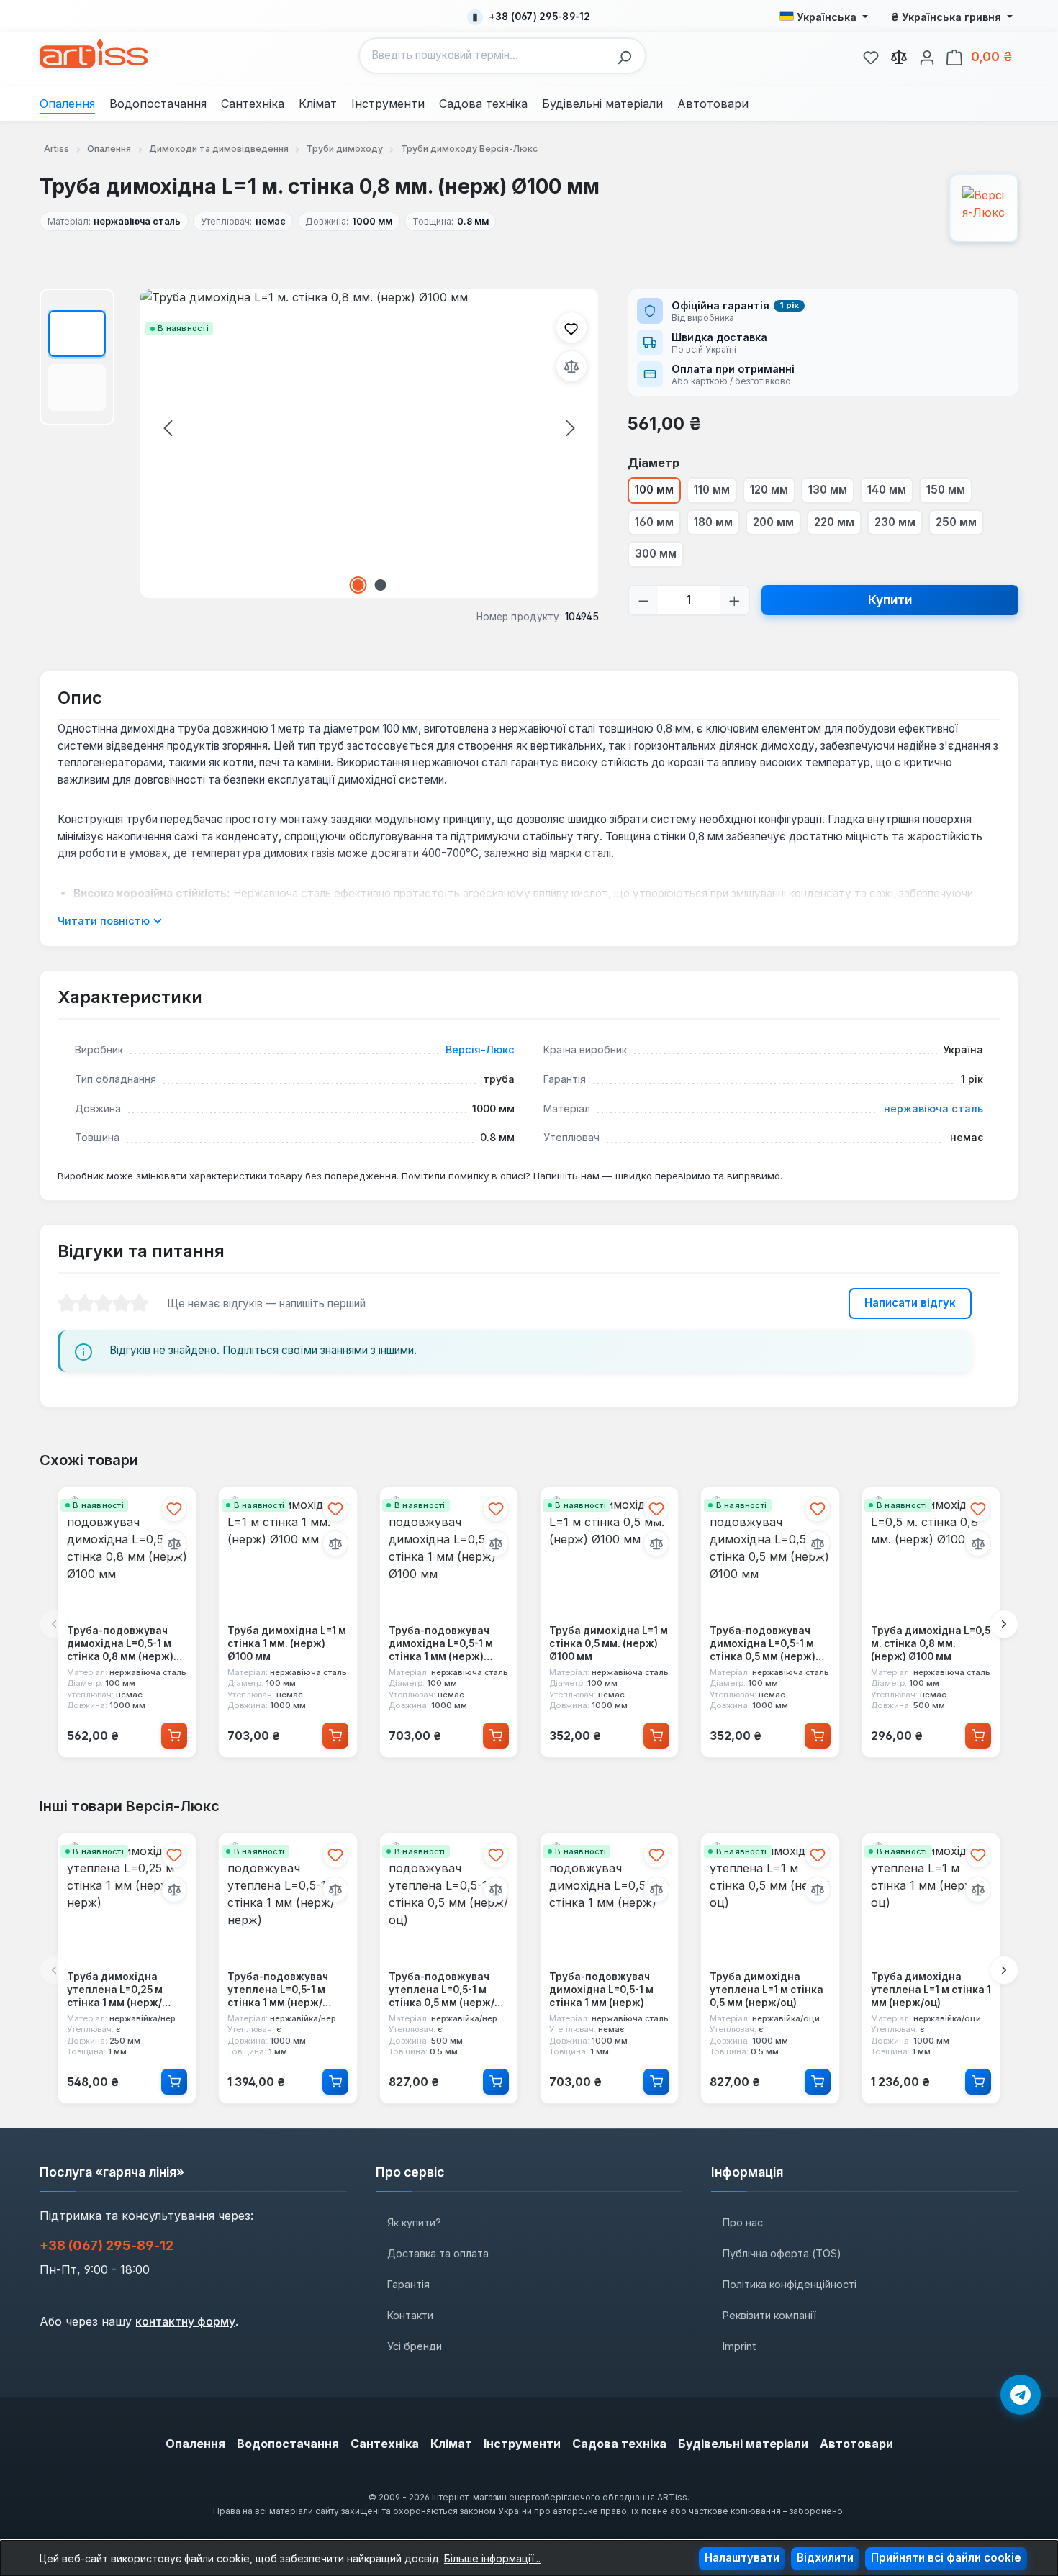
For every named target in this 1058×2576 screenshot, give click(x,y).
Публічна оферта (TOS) (782, 2253)
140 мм (887, 490)
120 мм (769, 490)
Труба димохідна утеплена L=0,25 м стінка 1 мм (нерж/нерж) (115, 1990)
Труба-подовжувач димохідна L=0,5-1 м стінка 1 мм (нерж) (601, 1989)
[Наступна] (571, 427)
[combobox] (485, 56)
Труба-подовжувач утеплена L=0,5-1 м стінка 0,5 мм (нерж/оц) (442, 1990)
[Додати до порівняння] (571, 366)
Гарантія (408, 2284)
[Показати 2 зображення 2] (381, 585)
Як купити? (414, 2222)
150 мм (946, 490)
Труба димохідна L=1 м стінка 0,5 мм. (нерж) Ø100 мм (609, 1643)
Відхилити (825, 2558)
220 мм (834, 522)
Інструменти (522, 2444)
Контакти (410, 2315)
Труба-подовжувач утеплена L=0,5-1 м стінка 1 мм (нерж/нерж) (278, 1990)
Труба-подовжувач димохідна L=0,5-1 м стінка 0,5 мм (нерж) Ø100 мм (763, 1644)
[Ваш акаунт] (927, 55)
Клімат (451, 2444)
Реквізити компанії (769, 2315)
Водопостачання (288, 2444)
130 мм (828, 490)
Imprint (739, 2346)
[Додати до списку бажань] (571, 327)
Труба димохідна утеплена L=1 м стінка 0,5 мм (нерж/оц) (767, 1989)
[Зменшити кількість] (644, 600)
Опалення (195, 2444)
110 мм (712, 490)
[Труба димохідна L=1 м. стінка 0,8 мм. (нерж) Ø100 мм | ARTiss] (369, 443)
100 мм (654, 490)
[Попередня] (168, 427)
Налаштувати (742, 2558)
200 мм (773, 522)
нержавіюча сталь (933, 1108)
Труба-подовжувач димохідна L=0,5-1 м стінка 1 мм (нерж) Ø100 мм (441, 1644)
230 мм (895, 522)
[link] (871, 55)
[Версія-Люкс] (984, 208)
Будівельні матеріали (743, 2444)
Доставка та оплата (438, 2253)
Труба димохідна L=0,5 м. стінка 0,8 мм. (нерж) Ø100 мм (931, 1643)
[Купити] (174, 1736)
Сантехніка (385, 2444)
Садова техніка (619, 2444)
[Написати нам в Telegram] (1021, 2395)
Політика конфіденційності (790, 2284)
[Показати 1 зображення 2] (358, 585)
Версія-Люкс (480, 1049)
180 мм (713, 522)
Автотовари (856, 2444)
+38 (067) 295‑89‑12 (107, 2245)
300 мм (656, 554)
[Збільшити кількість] (734, 600)
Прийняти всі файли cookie (946, 2558)
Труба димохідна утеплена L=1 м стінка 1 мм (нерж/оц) (931, 1989)
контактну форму (185, 2321)
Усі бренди (415, 2346)
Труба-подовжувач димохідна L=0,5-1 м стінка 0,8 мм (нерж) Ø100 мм (120, 1644)
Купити (890, 600)
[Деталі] (174, 2081)
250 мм (956, 522)
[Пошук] (628, 56)
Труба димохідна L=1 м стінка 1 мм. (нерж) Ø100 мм (287, 1643)
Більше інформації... (492, 2558)
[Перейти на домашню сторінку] (94, 53)
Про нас (743, 2222)
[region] (319, 443)
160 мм (654, 522)
